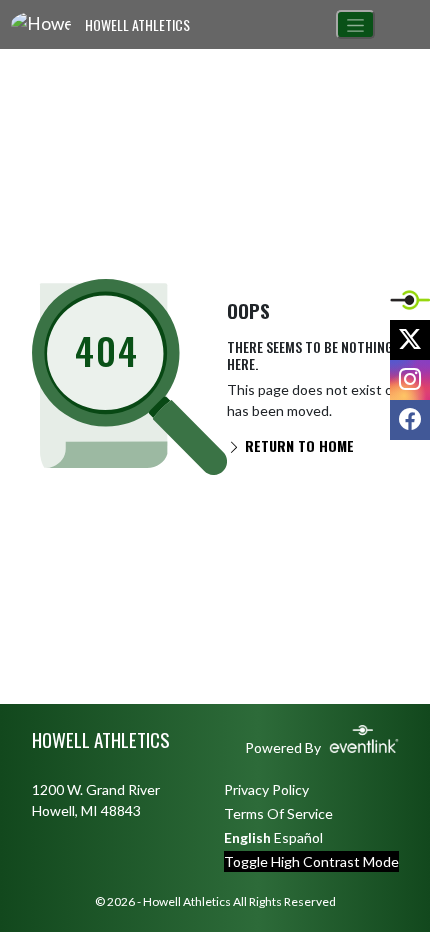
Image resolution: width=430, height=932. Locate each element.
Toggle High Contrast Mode (311, 861)
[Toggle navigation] (355, 24)
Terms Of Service (278, 813)
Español (298, 837)
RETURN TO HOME (297, 445)
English (247, 837)
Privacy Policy (266, 789)
